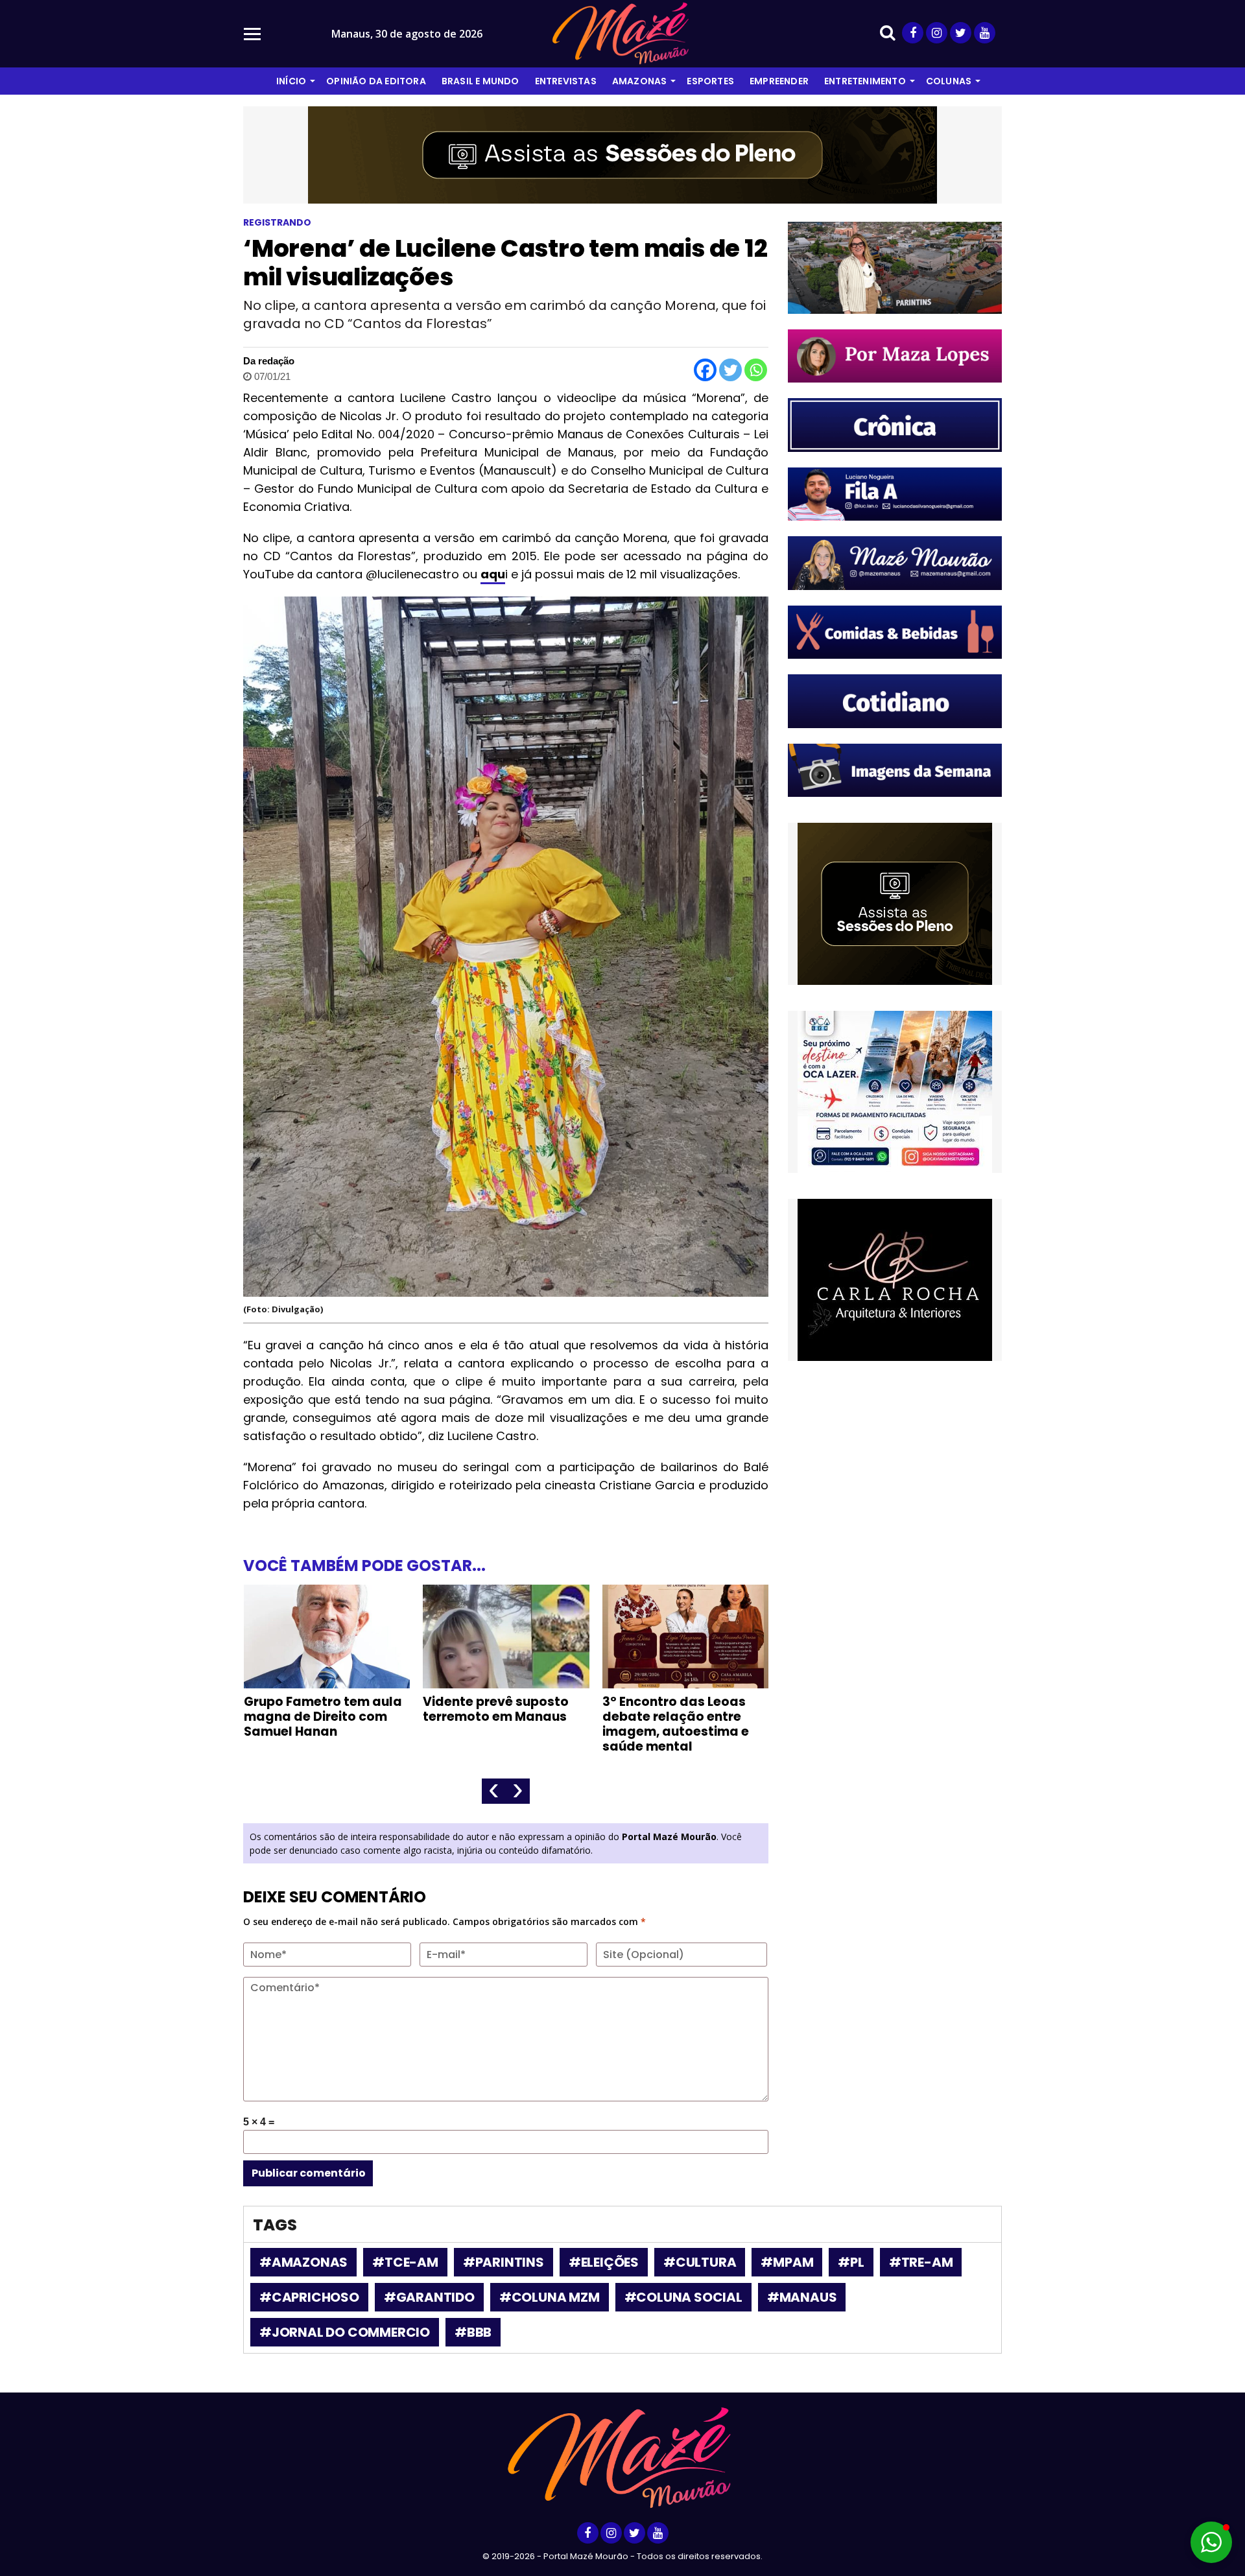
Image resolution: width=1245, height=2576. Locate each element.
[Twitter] (730, 370)
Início (291, 81)
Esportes (710, 81)
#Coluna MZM (550, 2297)
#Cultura (700, 2262)
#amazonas (303, 2262)
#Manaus (802, 2297)
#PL (851, 2262)
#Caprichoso (309, 2297)
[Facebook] (705, 370)
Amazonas (640, 81)
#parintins (504, 2262)
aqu (493, 574)
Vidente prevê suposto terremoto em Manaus (316, 1709)
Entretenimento (865, 81)
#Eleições (604, 2262)
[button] (1211, 2542)
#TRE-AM (921, 2262)
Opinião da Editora (376, 81)
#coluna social (683, 2297)
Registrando (277, 222)
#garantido (429, 2297)
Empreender (779, 81)
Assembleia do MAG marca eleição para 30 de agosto (676, 1717)
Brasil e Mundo (480, 81)
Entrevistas (566, 81)
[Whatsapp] (756, 370)
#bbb (473, 2332)
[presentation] (494, 1791)
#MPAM (787, 2262)
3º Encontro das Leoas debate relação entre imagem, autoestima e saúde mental (496, 1724)
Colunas (949, 81)
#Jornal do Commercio (345, 2332)
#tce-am (405, 2262)
